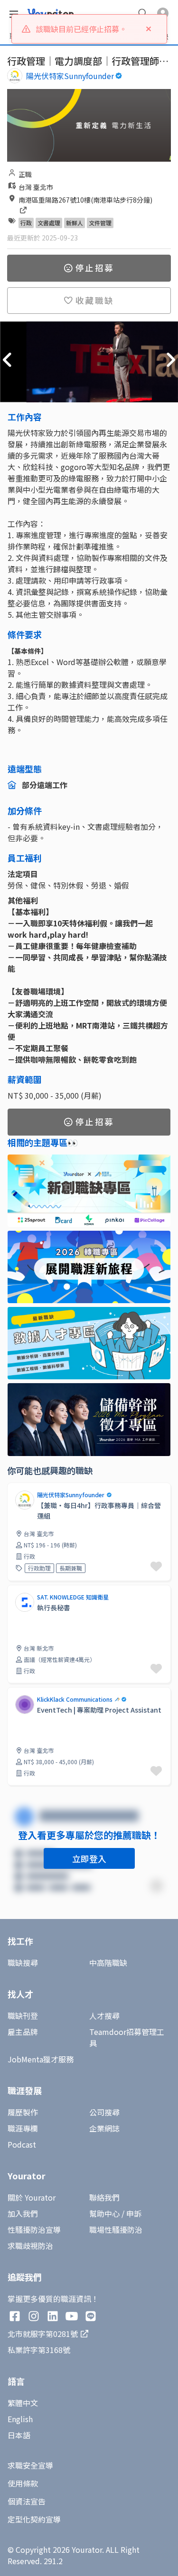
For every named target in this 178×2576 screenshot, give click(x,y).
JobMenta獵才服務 (41, 2059)
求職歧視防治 (30, 2246)
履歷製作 (23, 2112)
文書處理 (49, 223)
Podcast (22, 2144)
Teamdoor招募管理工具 (127, 2037)
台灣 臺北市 (36, 187)
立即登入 (89, 1858)
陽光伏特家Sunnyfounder (70, 76)
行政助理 (39, 1568)
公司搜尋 (104, 2112)
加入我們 (23, 2213)
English (20, 2419)
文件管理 (100, 223)
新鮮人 (75, 223)
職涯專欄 (23, 2128)
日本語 (19, 2435)
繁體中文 (23, 2403)
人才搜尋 (104, 2016)
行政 (26, 223)
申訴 (134, 2213)
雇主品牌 (23, 2032)
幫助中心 (104, 2213)
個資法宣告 (27, 2501)
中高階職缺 (108, 1963)
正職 (25, 174)
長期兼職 (71, 1568)
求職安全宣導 (30, 2465)
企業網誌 (104, 2128)
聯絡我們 (104, 2197)
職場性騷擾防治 (116, 2230)
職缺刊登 (23, 2016)
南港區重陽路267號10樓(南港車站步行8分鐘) (85, 200)
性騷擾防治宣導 (34, 2230)
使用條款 (23, 2483)
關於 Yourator (32, 2197)
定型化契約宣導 (34, 2519)
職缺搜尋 (23, 1963)
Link (15, 1488)
